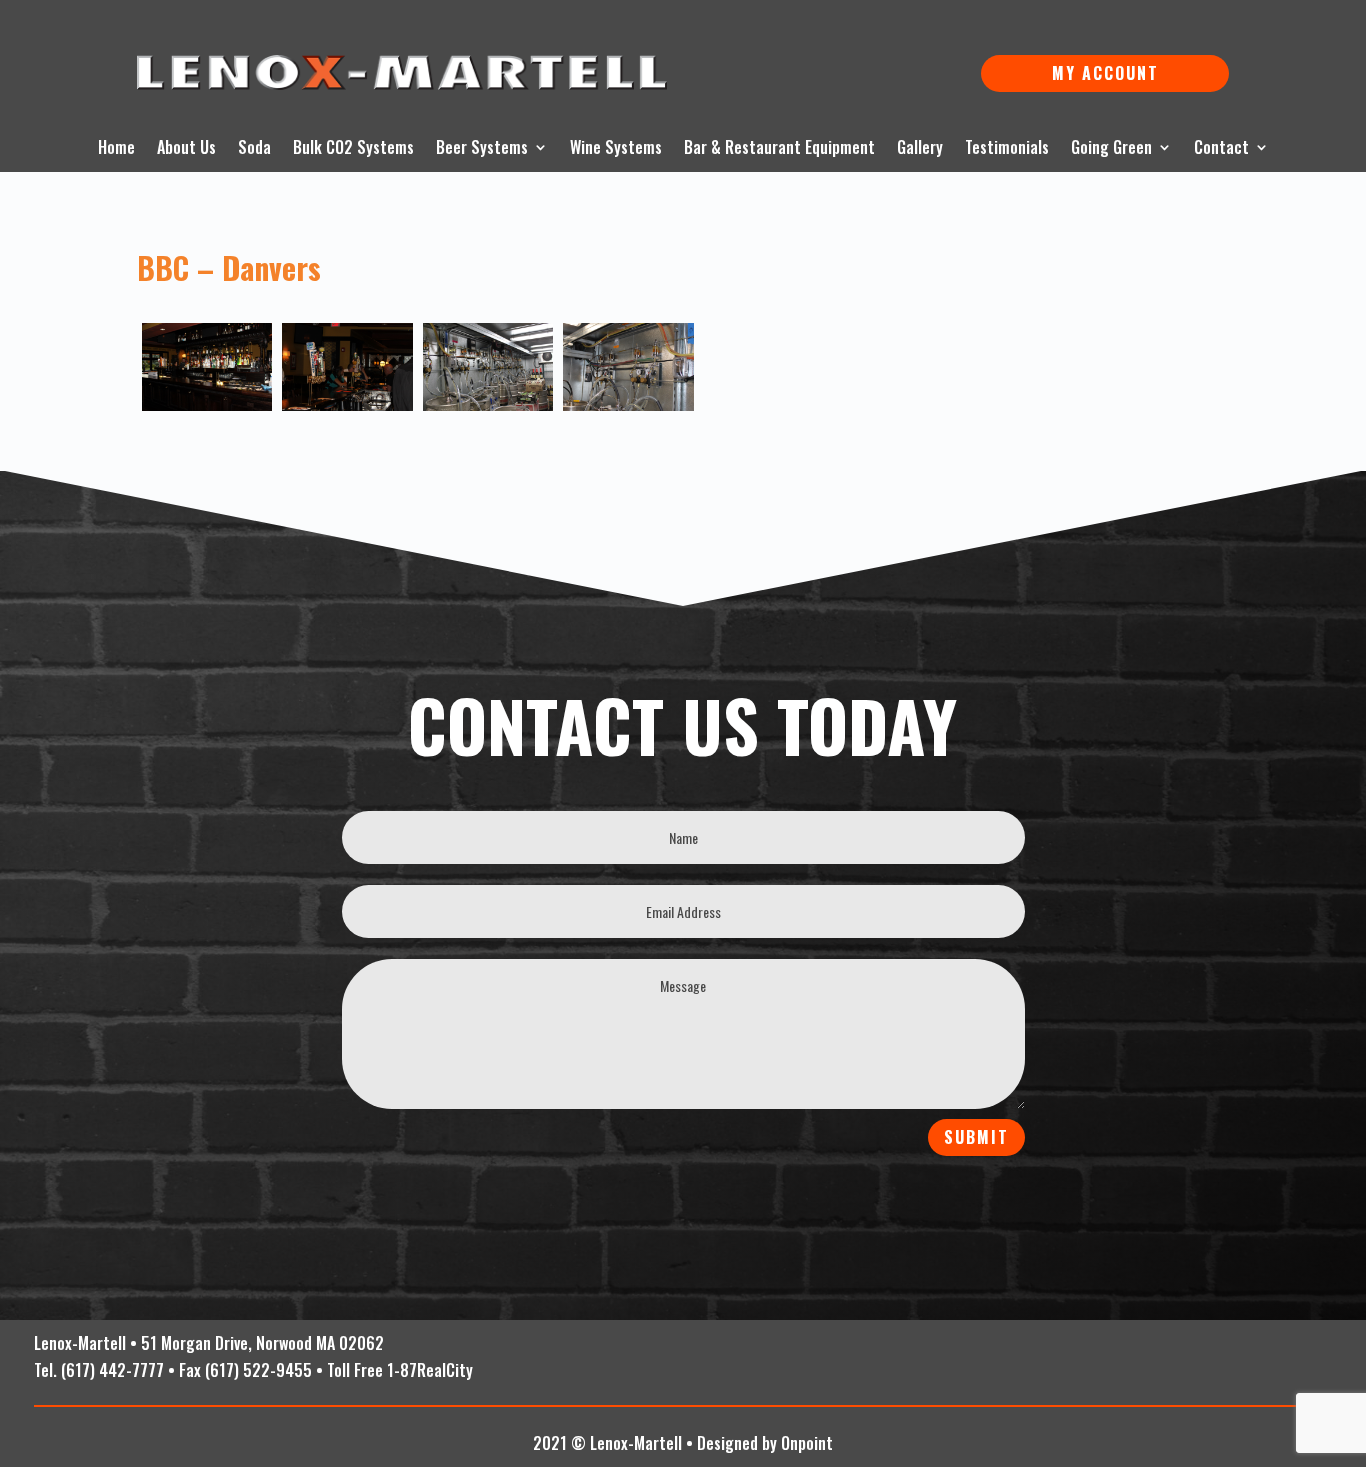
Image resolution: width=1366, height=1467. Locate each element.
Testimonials (1007, 149)
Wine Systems (616, 149)
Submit (976, 1137)
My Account (1105, 73)
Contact (1221, 149)
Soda (254, 149)
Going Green (1111, 149)
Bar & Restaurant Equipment (779, 149)
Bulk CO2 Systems (353, 149)
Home (116, 149)
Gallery (920, 149)
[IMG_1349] (347, 366)
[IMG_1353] (628, 366)
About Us (186, 149)
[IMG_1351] (488, 366)
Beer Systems (482, 149)
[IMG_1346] (207, 366)
